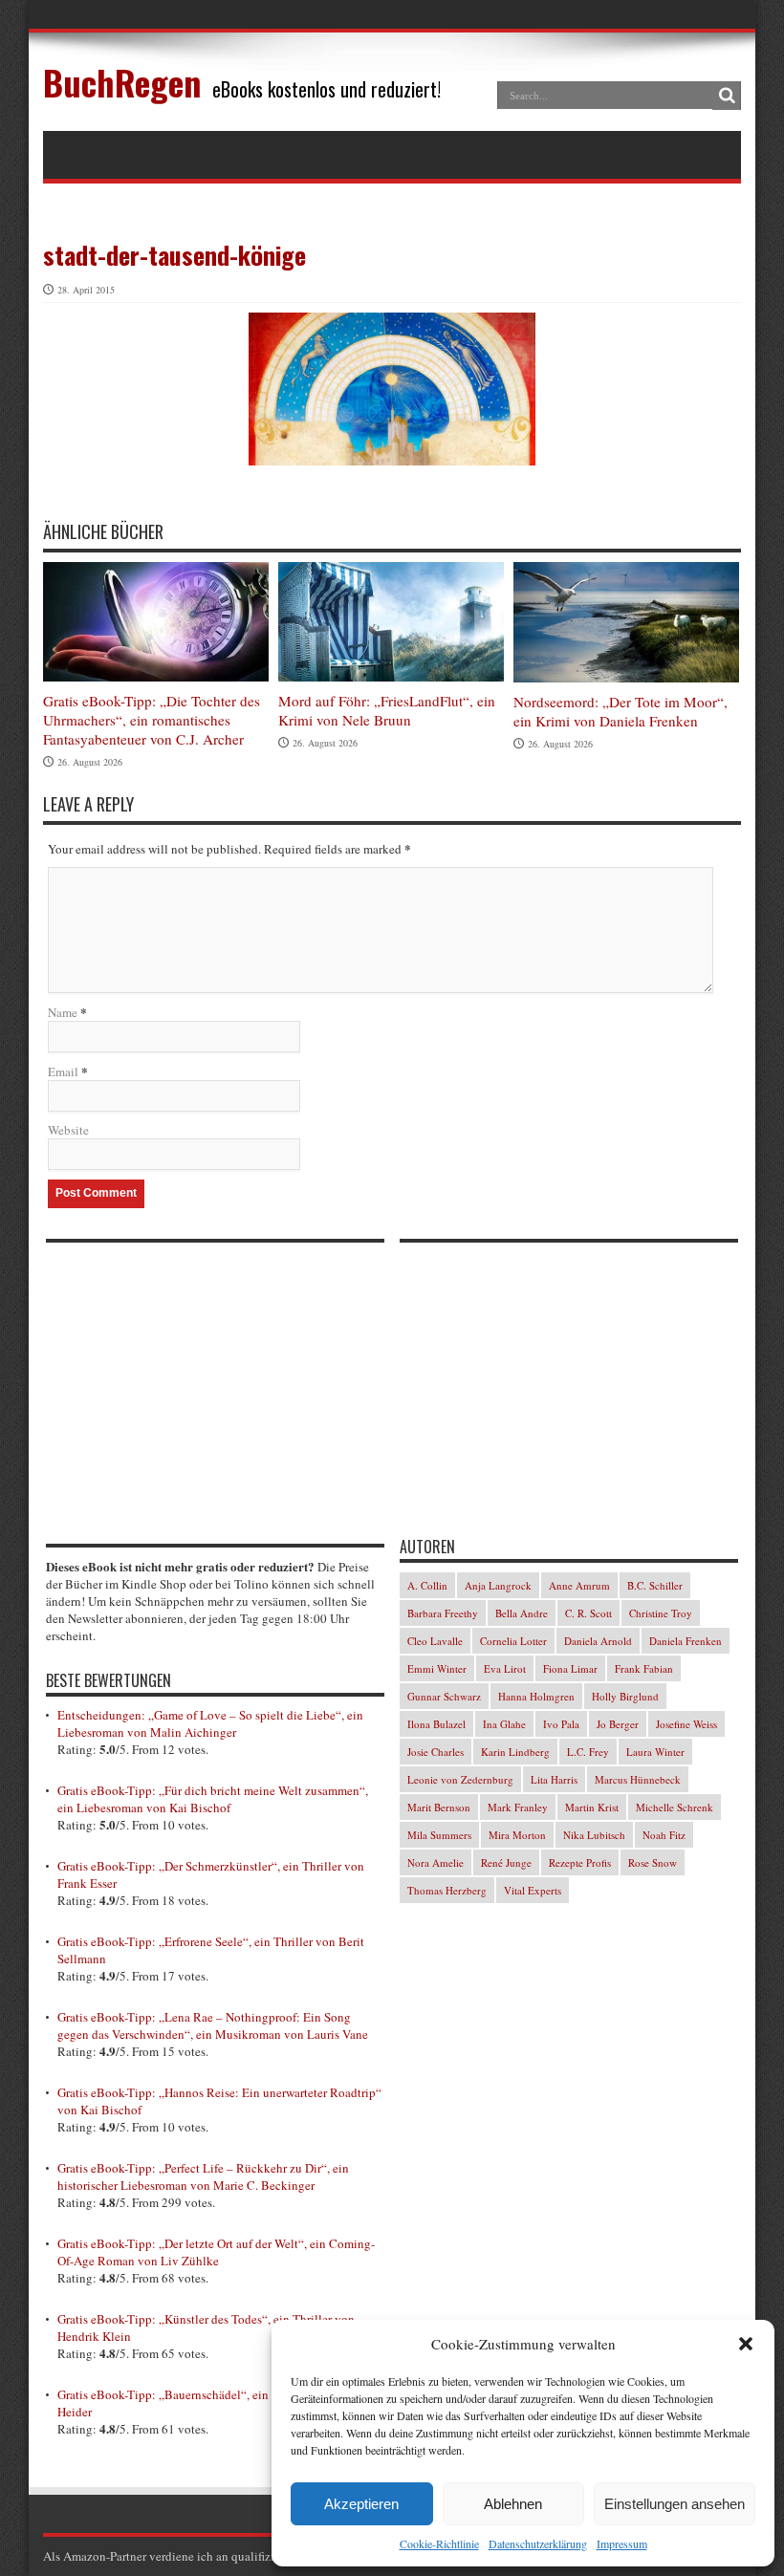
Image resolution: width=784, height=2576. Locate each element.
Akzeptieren (361, 2504)
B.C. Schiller (655, 1585)
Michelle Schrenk (675, 1807)
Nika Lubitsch (594, 1835)
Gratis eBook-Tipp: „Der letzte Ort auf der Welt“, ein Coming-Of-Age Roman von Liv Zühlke (216, 2252)
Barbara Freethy (443, 1613)
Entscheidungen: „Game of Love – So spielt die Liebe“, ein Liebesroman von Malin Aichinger (210, 1723)
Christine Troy (661, 1613)
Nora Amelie (436, 1862)
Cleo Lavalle (435, 1641)
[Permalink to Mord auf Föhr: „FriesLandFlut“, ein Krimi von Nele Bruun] (391, 622)
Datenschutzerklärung (538, 2544)
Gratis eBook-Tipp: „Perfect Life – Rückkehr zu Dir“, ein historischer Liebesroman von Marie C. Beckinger (203, 2176)
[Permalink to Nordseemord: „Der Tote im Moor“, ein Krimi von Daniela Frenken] (626, 622)
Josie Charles (436, 1752)
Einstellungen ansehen (675, 2504)
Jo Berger (618, 1724)
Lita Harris (554, 1779)
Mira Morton (517, 1835)
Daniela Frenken (686, 1641)
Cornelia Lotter (513, 1641)
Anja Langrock (498, 1585)
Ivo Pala (561, 1724)
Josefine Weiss (686, 1724)
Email (63, 1072)
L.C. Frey (588, 1752)
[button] (746, 2344)
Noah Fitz (664, 1835)
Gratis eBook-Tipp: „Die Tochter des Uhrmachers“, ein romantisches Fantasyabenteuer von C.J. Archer (152, 720)
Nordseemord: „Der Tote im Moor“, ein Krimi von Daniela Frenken (621, 711)
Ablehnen (513, 2504)
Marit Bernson (439, 1807)
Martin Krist (592, 1807)
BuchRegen (122, 82)
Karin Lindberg (515, 1752)
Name (63, 1012)
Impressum (622, 2544)
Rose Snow (653, 1862)
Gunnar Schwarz (444, 1696)
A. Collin (427, 1585)
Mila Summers (439, 1835)
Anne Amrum (579, 1585)
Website (68, 1130)
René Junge (506, 1862)
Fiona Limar (570, 1668)
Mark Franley (518, 1807)
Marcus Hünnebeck (638, 1779)
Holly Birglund (625, 1696)
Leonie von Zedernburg (460, 1779)
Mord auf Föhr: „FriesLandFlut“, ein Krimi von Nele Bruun (387, 710)
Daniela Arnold (598, 1641)
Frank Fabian (644, 1668)
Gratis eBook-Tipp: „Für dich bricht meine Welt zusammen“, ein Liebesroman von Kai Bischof (213, 1799)
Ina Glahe (504, 1724)
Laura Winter (655, 1752)
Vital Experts (533, 1890)
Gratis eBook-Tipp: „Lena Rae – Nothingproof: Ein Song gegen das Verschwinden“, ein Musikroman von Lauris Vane (213, 2025)
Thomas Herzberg (447, 1890)
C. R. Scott (588, 1613)
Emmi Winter (437, 1668)
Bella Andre (522, 1613)
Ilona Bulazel (436, 1724)
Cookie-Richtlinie (439, 2544)
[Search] (727, 96)
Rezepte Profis (580, 1862)
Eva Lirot (505, 1668)
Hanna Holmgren (536, 1696)
